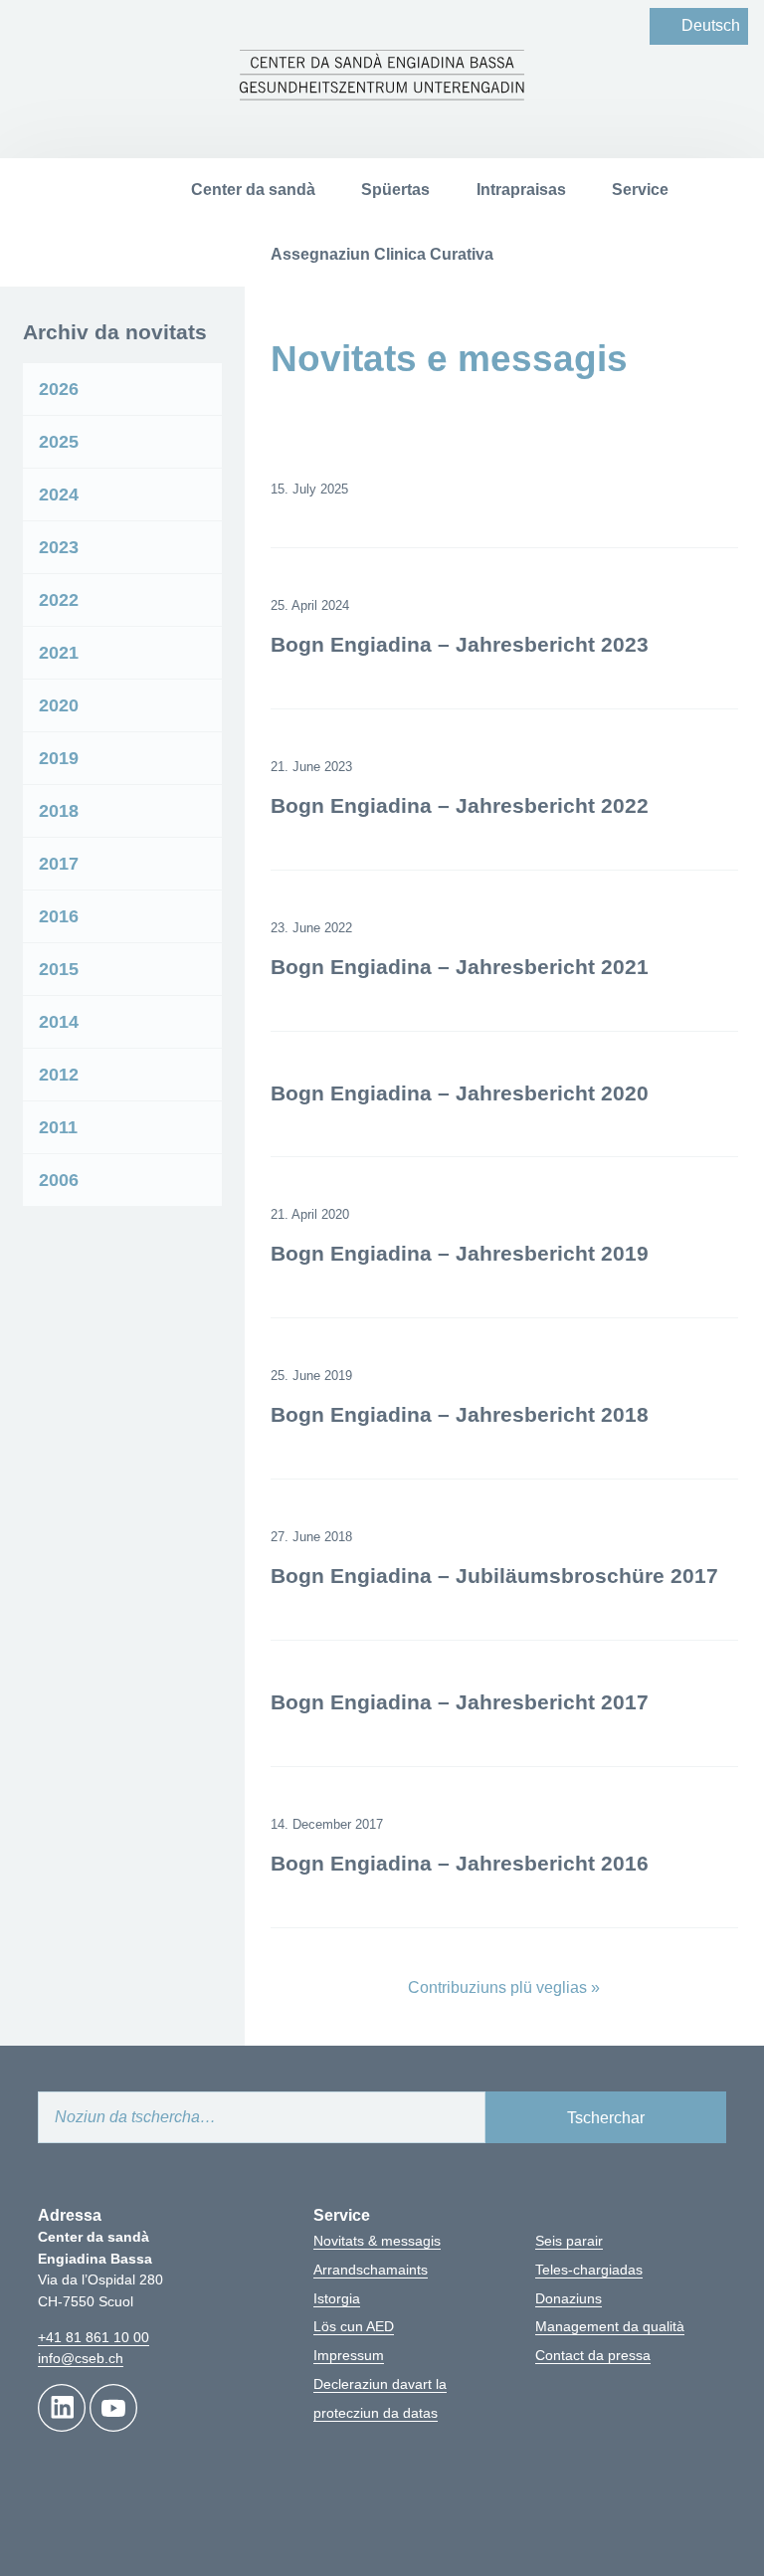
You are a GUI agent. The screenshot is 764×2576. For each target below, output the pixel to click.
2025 (59, 442)
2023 (59, 547)
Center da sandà (253, 190)
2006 (59, 1180)
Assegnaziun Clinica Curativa (382, 254)
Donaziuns (569, 2298)
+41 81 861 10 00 (94, 2337)
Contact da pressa (593, 2355)
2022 (59, 600)
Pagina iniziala (120, 191)
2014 (59, 1022)
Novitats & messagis (377, 2241)
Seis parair (569, 2241)
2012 (59, 1075)
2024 (59, 495)
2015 (59, 969)
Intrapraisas (521, 190)
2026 (59, 389)
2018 (59, 811)
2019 (59, 758)
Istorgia (337, 2298)
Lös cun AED (354, 2326)
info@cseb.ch (81, 2358)
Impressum (349, 2355)
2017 (59, 864)
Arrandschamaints (371, 2270)
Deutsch (711, 25)
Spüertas (395, 190)
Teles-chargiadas (589, 2270)
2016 (59, 916)
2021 (59, 653)
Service (640, 190)
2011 (58, 1127)
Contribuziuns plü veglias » (504, 1987)
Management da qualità (610, 2326)
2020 (59, 705)
